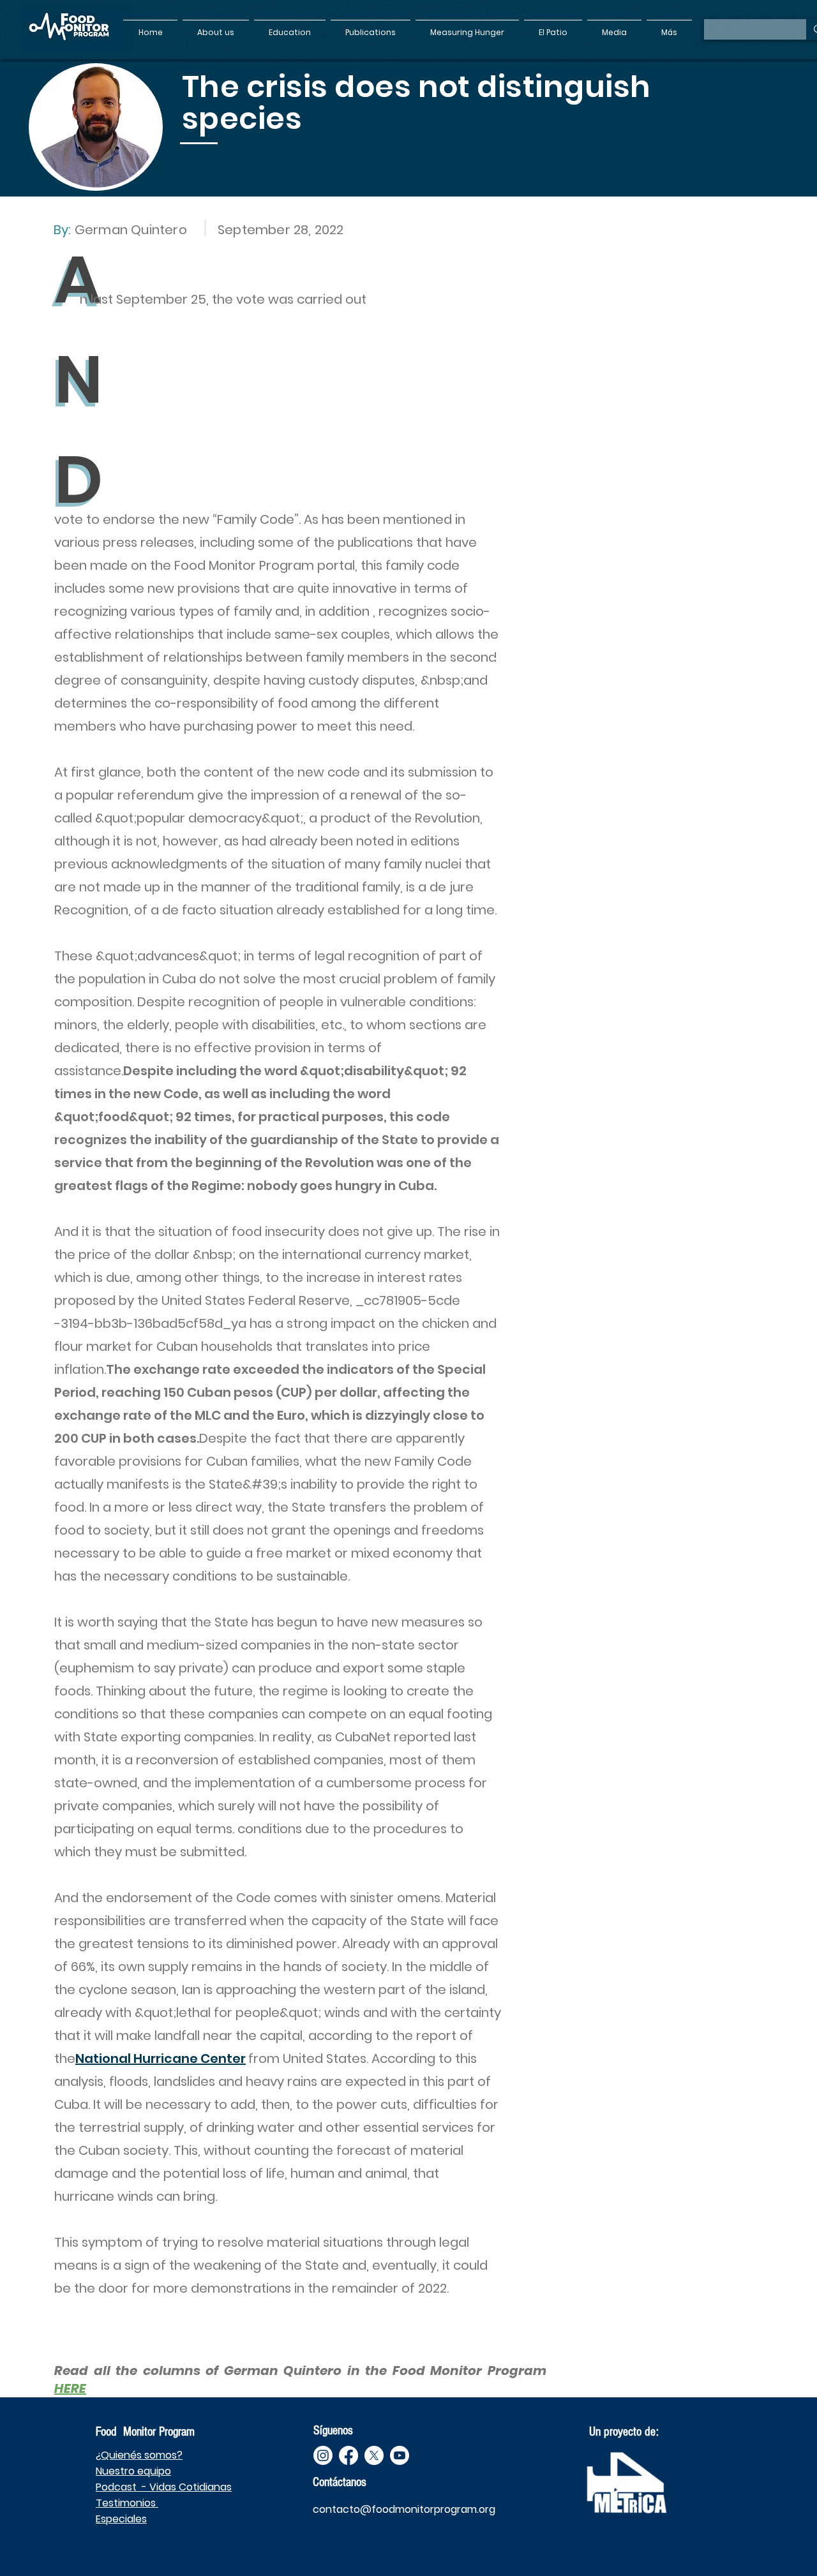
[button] (216, 27)
